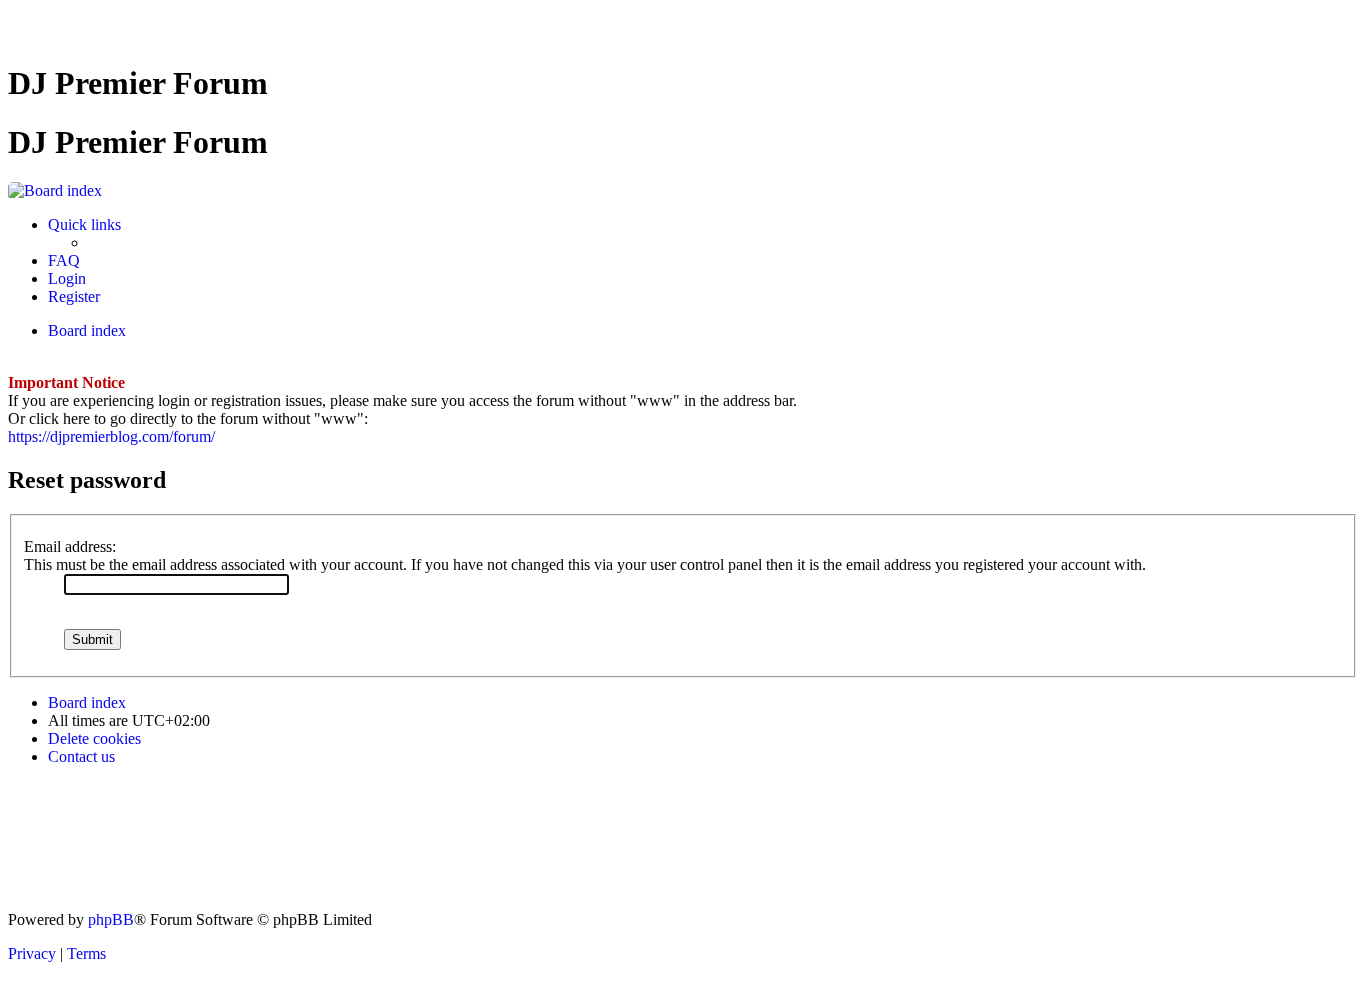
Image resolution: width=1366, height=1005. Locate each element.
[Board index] (55, 191)
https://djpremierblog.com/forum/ (111, 436)
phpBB (111, 919)
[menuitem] (64, 261)
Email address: (70, 546)
